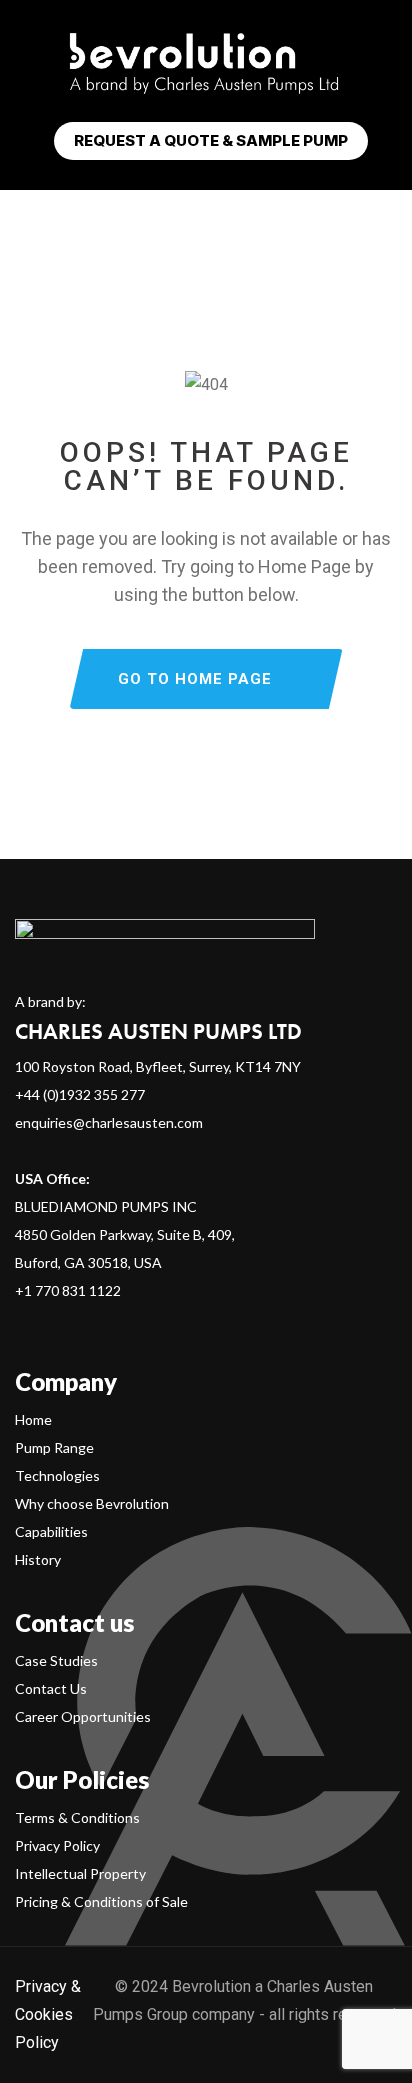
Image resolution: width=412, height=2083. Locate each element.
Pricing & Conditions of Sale (101, 1901)
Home (33, 1419)
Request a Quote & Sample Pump (211, 140)
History (38, 1559)
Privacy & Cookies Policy (48, 2014)
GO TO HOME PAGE (195, 679)
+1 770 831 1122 (68, 1290)
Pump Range (54, 1447)
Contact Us (51, 1688)
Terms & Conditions (77, 1817)
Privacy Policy (57, 1845)
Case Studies (56, 1660)
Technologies (57, 1475)
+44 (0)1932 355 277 (80, 1094)
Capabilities (51, 1531)
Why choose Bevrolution (92, 1503)
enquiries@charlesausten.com (109, 1122)
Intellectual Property (80, 1873)
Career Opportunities (83, 1716)
